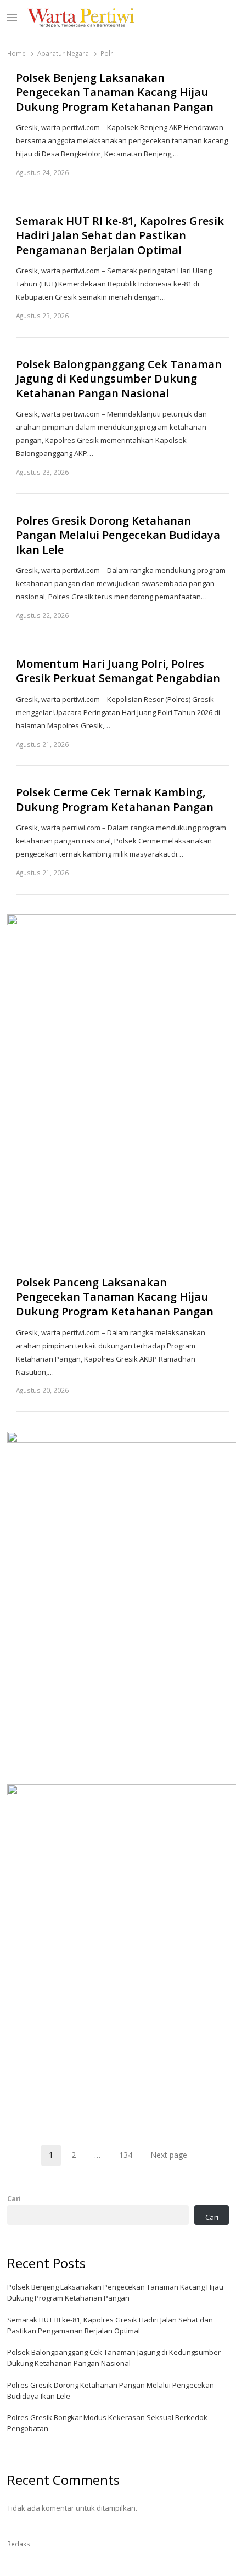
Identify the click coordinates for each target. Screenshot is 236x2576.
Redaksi (19, 2544)
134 (130, 2157)
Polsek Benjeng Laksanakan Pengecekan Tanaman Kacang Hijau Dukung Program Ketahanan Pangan (115, 92)
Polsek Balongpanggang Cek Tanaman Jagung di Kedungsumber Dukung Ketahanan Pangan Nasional (119, 379)
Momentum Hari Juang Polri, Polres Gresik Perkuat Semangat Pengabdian (118, 671)
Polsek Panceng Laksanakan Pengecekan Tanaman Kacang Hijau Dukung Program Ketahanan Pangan (115, 1297)
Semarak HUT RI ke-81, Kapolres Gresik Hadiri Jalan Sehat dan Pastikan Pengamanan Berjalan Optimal (120, 236)
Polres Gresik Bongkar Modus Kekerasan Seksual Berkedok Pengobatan (107, 2423)
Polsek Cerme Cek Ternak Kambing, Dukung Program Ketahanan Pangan (115, 800)
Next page (169, 2155)
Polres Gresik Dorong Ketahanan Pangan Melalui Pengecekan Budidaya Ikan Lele (118, 535)
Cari (14, 2198)
